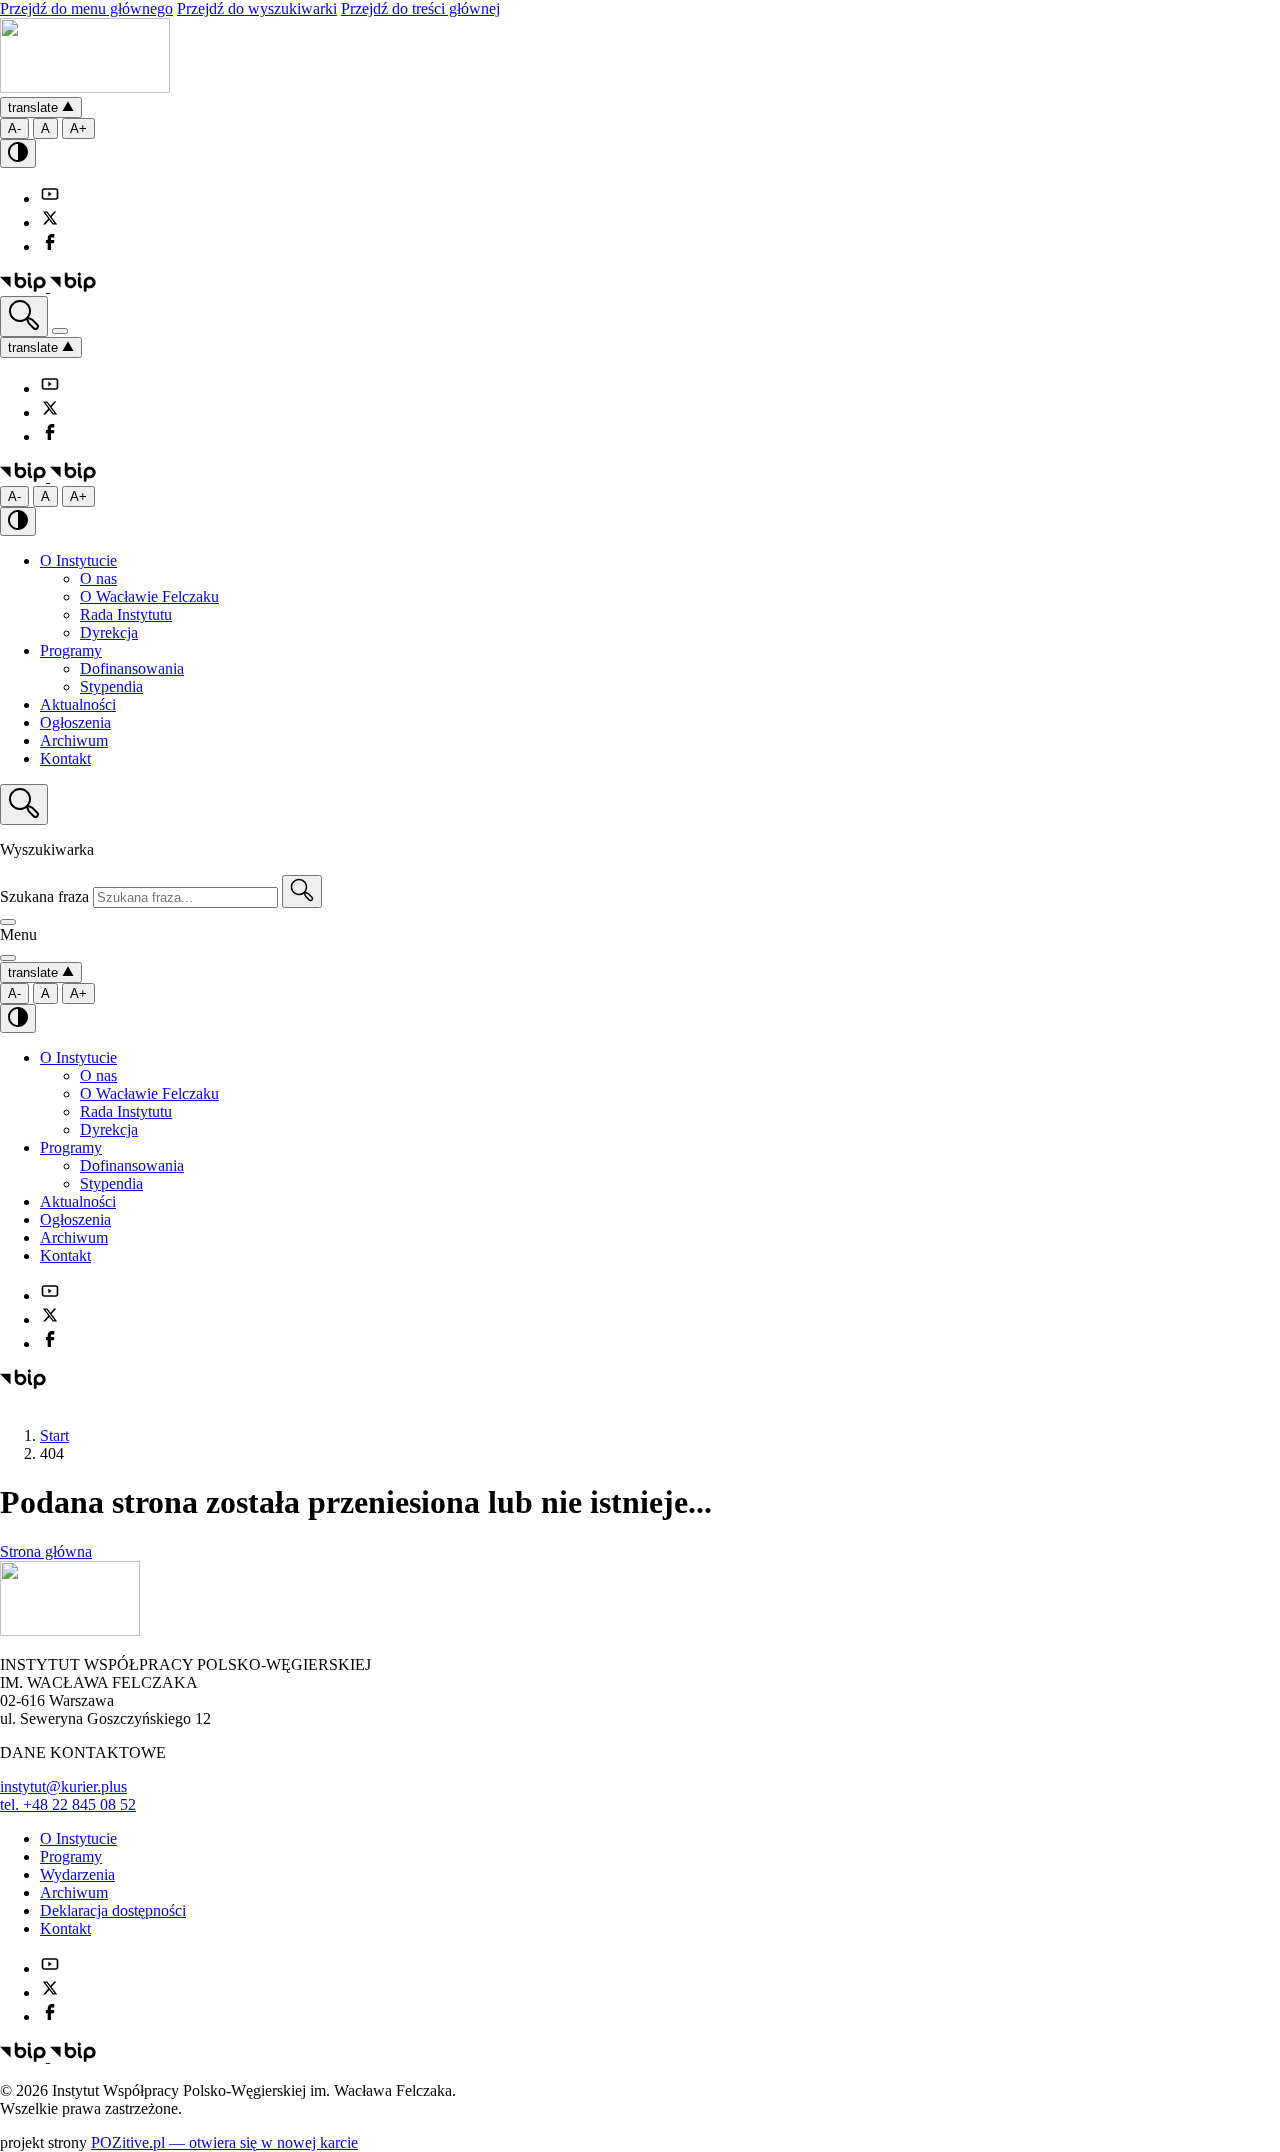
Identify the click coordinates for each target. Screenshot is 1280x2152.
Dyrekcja (109, 632)
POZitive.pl (224, 2142)
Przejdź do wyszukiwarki (257, 8)
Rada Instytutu (126, 614)
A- (14, 128)
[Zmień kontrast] (18, 153)
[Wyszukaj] (24, 316)
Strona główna (46, 1551)
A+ (78, 128)
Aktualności (78, 704)
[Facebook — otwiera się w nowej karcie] (50, 246)
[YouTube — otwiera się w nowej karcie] (50, 198)
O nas (98, 578)
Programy (71, 650)
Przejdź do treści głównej (420, 8)
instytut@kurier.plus (63, 1786)
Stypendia (111, 686)
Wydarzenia (77, 1874)
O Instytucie (78, 560)
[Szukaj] (302, 891)
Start (54, 1435)
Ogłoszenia (75, 722)
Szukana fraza (44, 896)
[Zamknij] (8, 922)
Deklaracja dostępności (113, 1910)
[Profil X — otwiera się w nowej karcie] (50, 222)
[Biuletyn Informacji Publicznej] (48, 286)
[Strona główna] (85, 87)
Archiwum (74, 740)
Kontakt (65, 758)
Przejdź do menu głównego (86, 8)
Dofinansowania (132, 668)
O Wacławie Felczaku (149, 596)
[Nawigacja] (60, 331)
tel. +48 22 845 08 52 (68, 1804)
